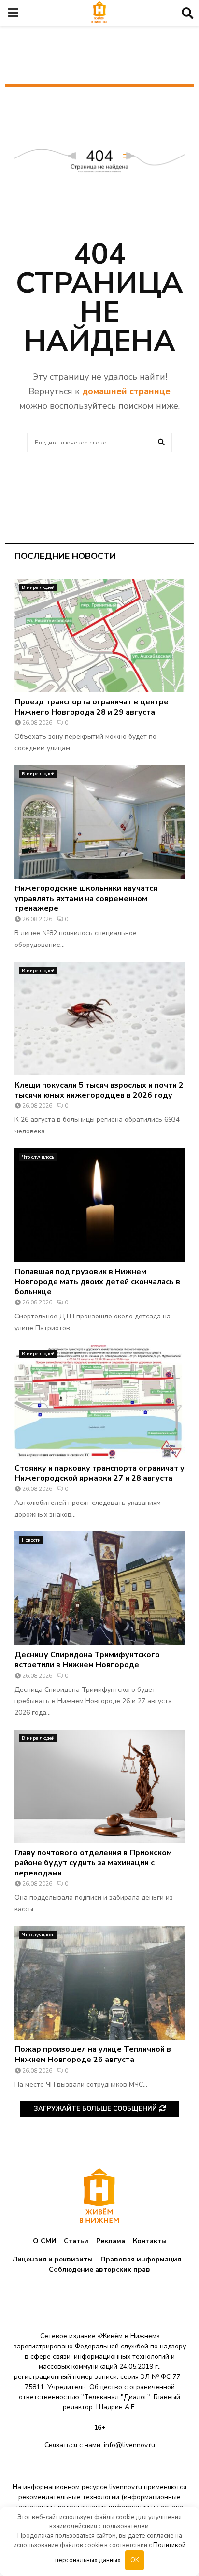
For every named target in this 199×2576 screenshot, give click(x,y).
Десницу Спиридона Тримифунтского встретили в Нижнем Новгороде (87, 1660)
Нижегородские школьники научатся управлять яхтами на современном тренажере (86, 899)
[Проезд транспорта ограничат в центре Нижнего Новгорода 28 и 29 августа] (99, 636)
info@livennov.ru (129, 2445)
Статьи (76, 2241)
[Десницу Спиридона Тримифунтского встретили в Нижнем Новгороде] (99, 1588)
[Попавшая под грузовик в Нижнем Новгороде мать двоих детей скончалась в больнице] (99, 1205)
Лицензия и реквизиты (53, 2259)
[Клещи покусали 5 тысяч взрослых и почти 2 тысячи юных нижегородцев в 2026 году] (99, 1019)
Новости (31, 1540)
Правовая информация (141, 2259)
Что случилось (38, 1157)
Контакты (150, 2241)
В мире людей (38, 587)
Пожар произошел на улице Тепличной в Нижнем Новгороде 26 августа (93, 2054)
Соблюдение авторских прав (99, 2269)
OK (135, 2560)
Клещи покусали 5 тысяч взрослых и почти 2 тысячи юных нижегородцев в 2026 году (99, 1090)
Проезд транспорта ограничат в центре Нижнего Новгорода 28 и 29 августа (92, 707)
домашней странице (126, 391)
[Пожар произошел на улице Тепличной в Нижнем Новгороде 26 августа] (99, 1983)
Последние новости (65, 556)
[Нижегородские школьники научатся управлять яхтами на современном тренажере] (99, 822)
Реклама (111, 2241)
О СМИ (44, 2241)
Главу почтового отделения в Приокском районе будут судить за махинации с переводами (93, 1863)
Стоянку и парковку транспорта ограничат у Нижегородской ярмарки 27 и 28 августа (99, 1473)
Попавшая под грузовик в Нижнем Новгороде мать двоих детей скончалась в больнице (97, 1282)
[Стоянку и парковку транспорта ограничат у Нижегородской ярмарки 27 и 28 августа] (99, 1402)
